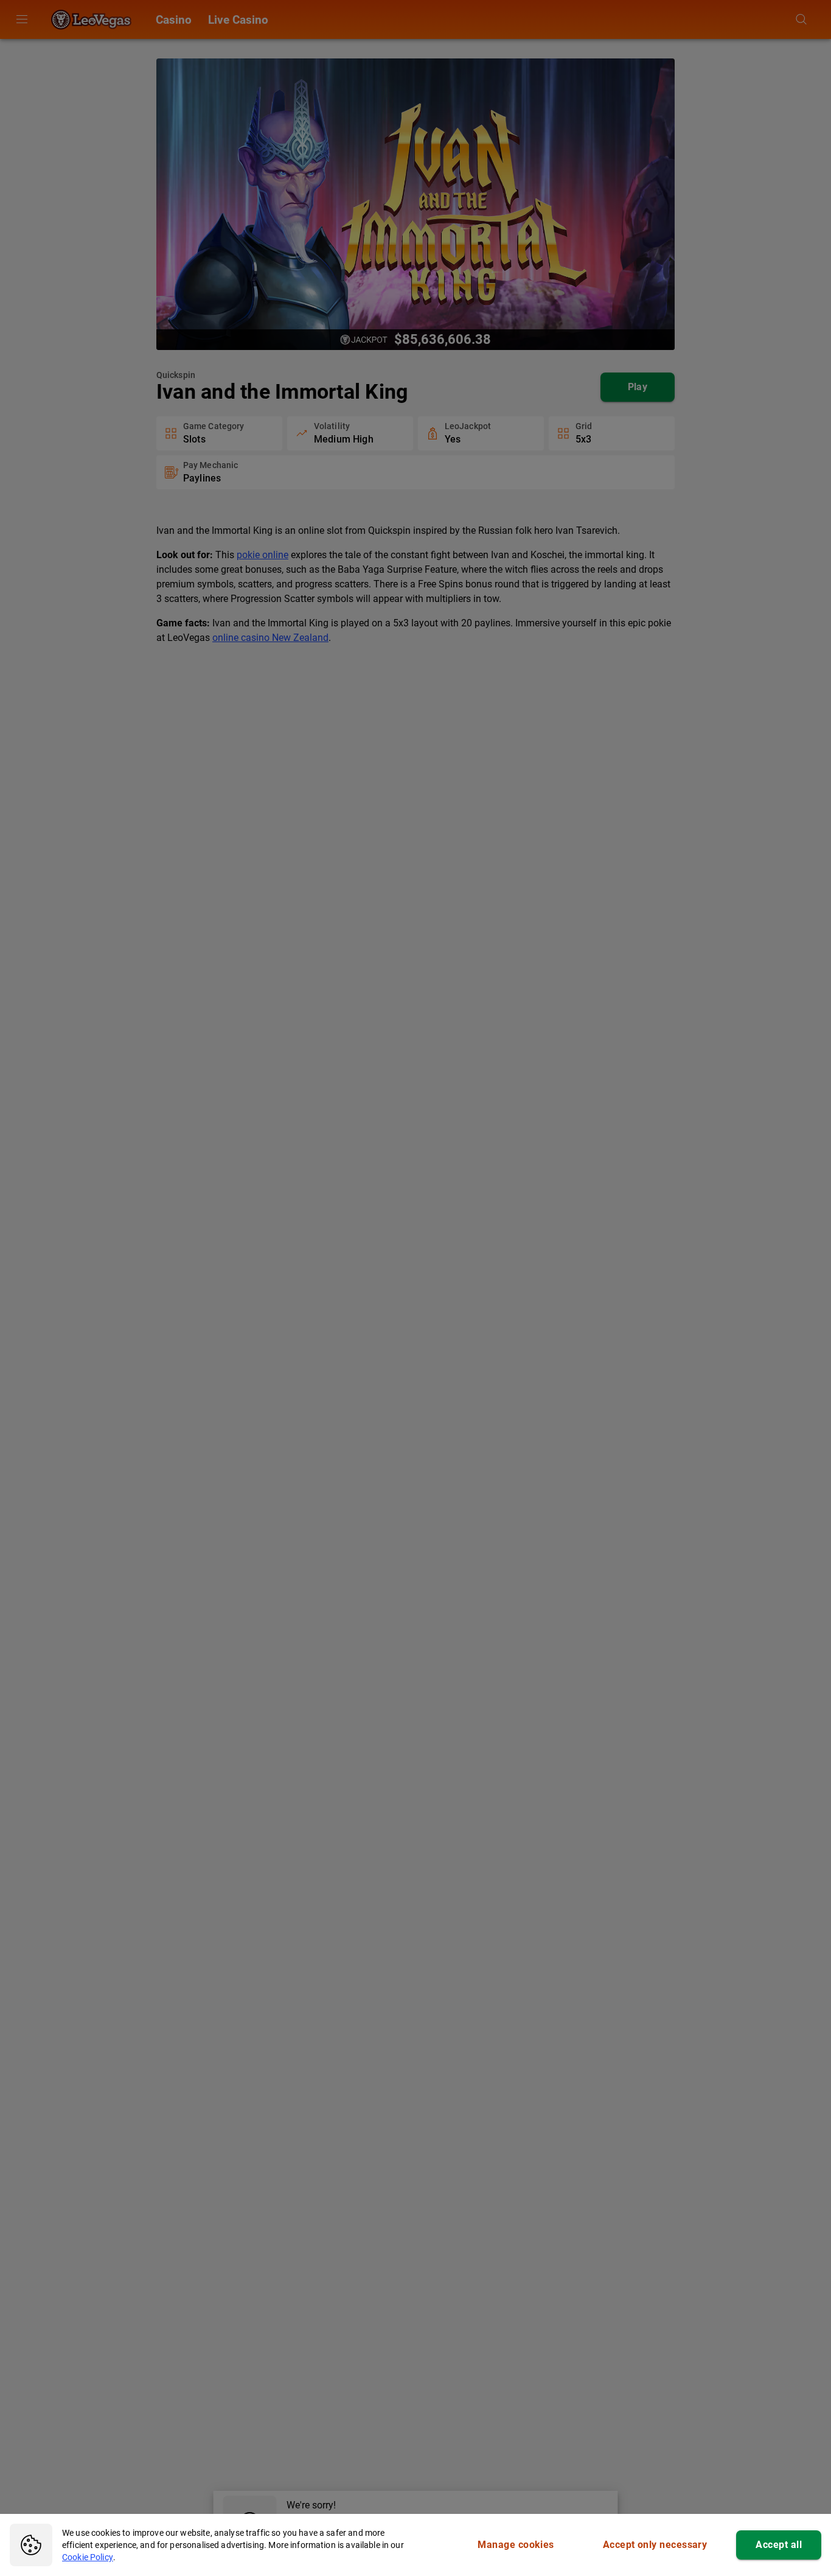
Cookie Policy (88, 2557)
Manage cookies (516, 2545)
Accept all (779, 2545)
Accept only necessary (655, 2545)
